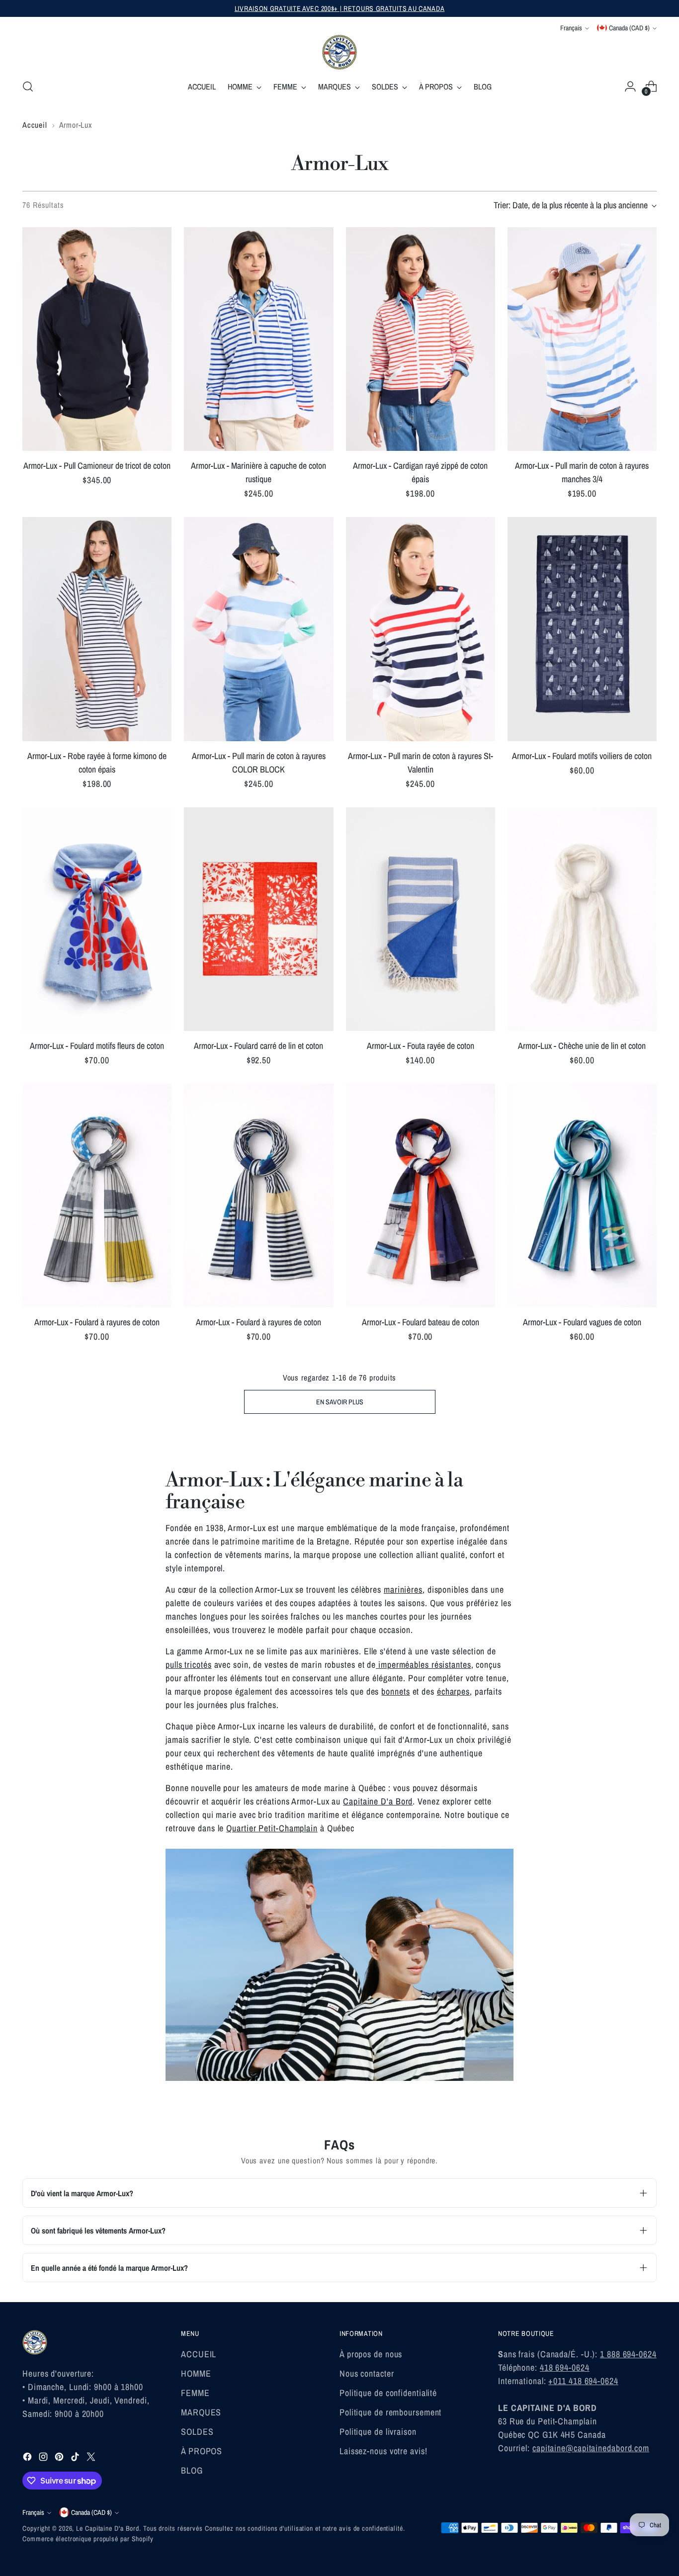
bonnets (395, 1691)
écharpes (453, 1691)
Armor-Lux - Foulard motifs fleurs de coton (97, 1046)
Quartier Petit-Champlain (272, 1828)
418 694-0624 (565, 2367)
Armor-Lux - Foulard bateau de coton (421, 1322)
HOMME (196, 2373)
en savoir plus (340, 1402)
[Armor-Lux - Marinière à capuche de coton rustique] (258, 339)
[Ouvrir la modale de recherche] (28, 86)
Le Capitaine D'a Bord (108, 2528)
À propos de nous (371, 2354)
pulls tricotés (189, 1665)
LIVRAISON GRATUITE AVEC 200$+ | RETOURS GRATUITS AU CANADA (340, 8)
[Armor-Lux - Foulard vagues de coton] (582, 1196)
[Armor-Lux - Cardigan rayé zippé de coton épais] (421, 339)
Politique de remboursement (390, 2412)
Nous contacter (367, 2373)
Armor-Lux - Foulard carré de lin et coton (258, 1046)
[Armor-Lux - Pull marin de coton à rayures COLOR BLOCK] (258, 629)
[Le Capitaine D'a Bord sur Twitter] (92, 2458)
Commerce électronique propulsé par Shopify (88, 2539)
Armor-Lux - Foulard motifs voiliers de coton (582, 756)
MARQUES (201, 2412)
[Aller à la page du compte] (630, 86)
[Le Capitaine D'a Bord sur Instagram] (44, 2458)
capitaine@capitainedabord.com (591, 2448)
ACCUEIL (199, 2354)
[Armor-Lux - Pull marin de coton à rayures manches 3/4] (582, 339)
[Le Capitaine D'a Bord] (339, 52)
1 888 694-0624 (628, 2354)
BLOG (192, 2470)
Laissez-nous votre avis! (383, 2451)
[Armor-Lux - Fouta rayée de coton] (421, 919)
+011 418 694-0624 (583, 2381)
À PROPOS (202, 2451)
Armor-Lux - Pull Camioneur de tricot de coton (97, 466)
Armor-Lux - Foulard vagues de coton (582, 1322)
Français (571, 28)
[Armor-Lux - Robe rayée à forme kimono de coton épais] (97, 629)
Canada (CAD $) (629, 28)
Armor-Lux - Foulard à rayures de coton (97, 1322)
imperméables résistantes (424, 1665)
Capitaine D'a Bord (378, 1801)
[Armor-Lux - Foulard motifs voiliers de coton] (582, 629)
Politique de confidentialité (388, 2393)
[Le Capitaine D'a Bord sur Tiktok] (76, 2458)
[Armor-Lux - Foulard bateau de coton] (421, 1196)
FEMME (195, 2393)
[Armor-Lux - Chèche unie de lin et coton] (582, 919)
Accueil (35, 125)
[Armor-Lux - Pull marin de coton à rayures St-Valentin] (421, 629)
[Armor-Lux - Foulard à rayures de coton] (97, 1196)
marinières (403, 1589)
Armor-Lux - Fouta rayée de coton (421, 1046)
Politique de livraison (378, 2432)
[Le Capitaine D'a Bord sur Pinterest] (60, 2458)
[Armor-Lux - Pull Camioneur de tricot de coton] (97, 339)
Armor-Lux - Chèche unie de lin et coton (582, 1046)
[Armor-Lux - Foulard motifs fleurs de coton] (97, 919)
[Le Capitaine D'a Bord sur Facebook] (28, 2458)
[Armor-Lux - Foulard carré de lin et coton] (258, 919)
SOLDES (197, 2432)
